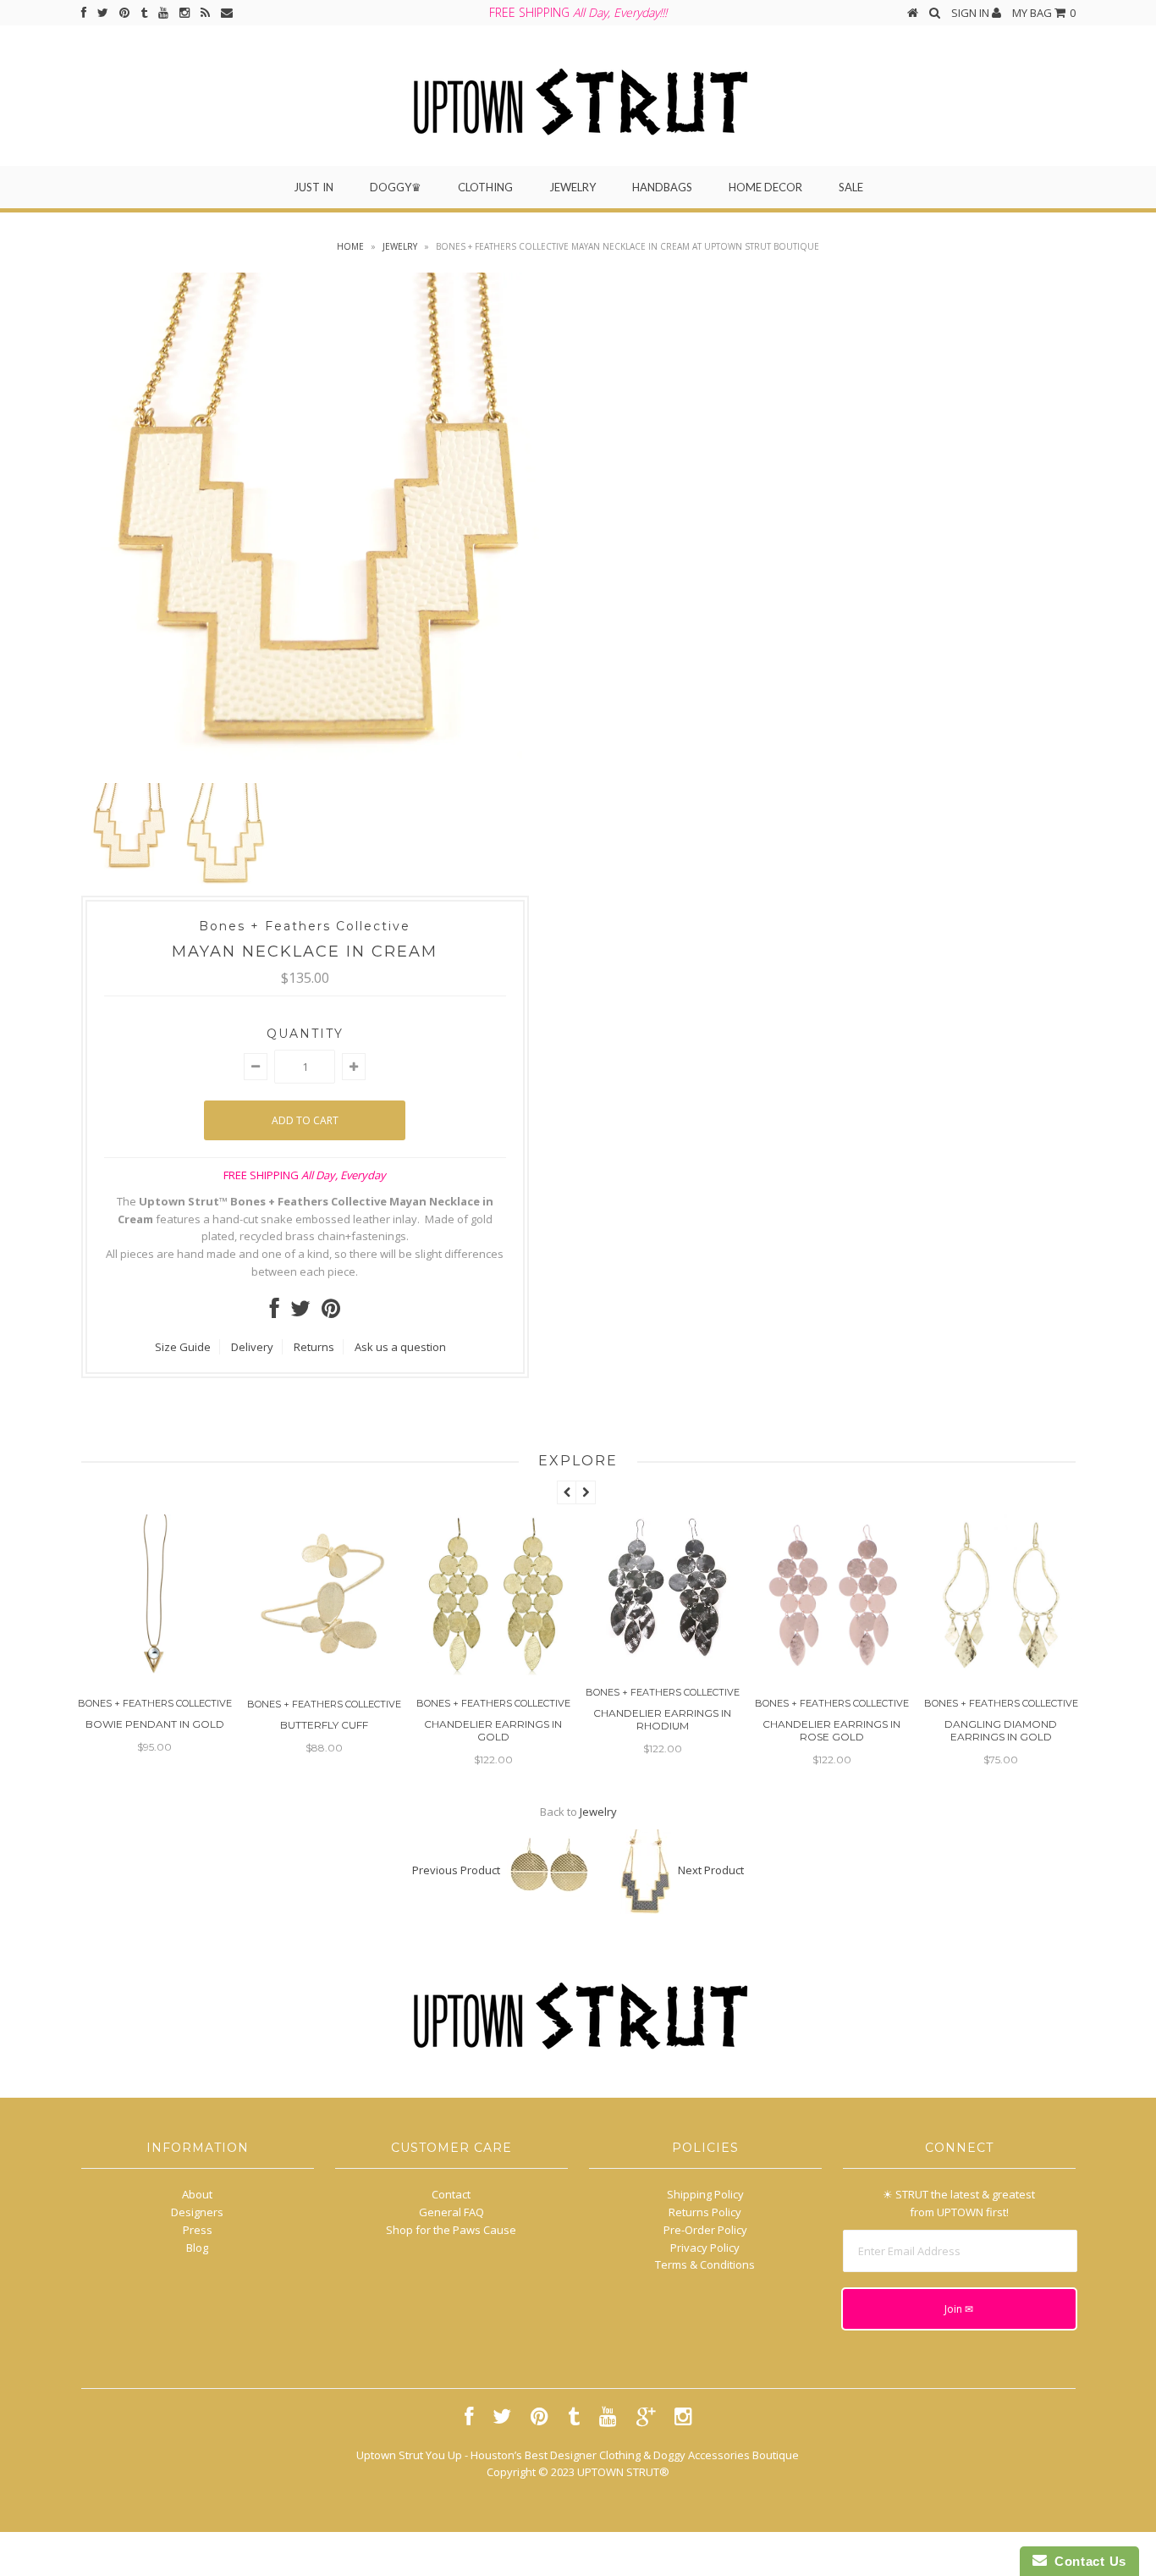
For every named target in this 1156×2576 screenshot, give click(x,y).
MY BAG (1044, 13)
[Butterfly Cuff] (159, 1672)
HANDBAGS (662, 187)
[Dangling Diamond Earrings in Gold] (836, 1671)
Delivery (252, 1347)
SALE (851, 187)
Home (350, 246)
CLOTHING (485, 187)
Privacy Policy (705, 2248)
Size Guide (183, 1347)
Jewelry (400, 246)
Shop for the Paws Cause (451, 2230)
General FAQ (451, 2212)
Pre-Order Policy (705, 2230)
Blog (197, 2248)
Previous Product (456, 1870)
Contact (451, 2194)
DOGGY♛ (396, 187)
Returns (314, 1347)
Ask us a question (400, 1347)
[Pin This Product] (331, 1312)
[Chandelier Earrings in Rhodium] (498, 1660)
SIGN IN (972, 13)
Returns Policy (705, 2212)
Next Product (711, 1870)
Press (198, 2230)
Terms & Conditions (705, 2264)
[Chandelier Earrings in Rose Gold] (667, 1671)
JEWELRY (572, 187)
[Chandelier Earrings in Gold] (328, 1671)
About (197, 2194)
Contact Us (1087, 2561)
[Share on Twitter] (300, 1312)
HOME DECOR (765, 187)
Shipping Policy (705, 2194)
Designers (197, 2212)
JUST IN (314, 187)
